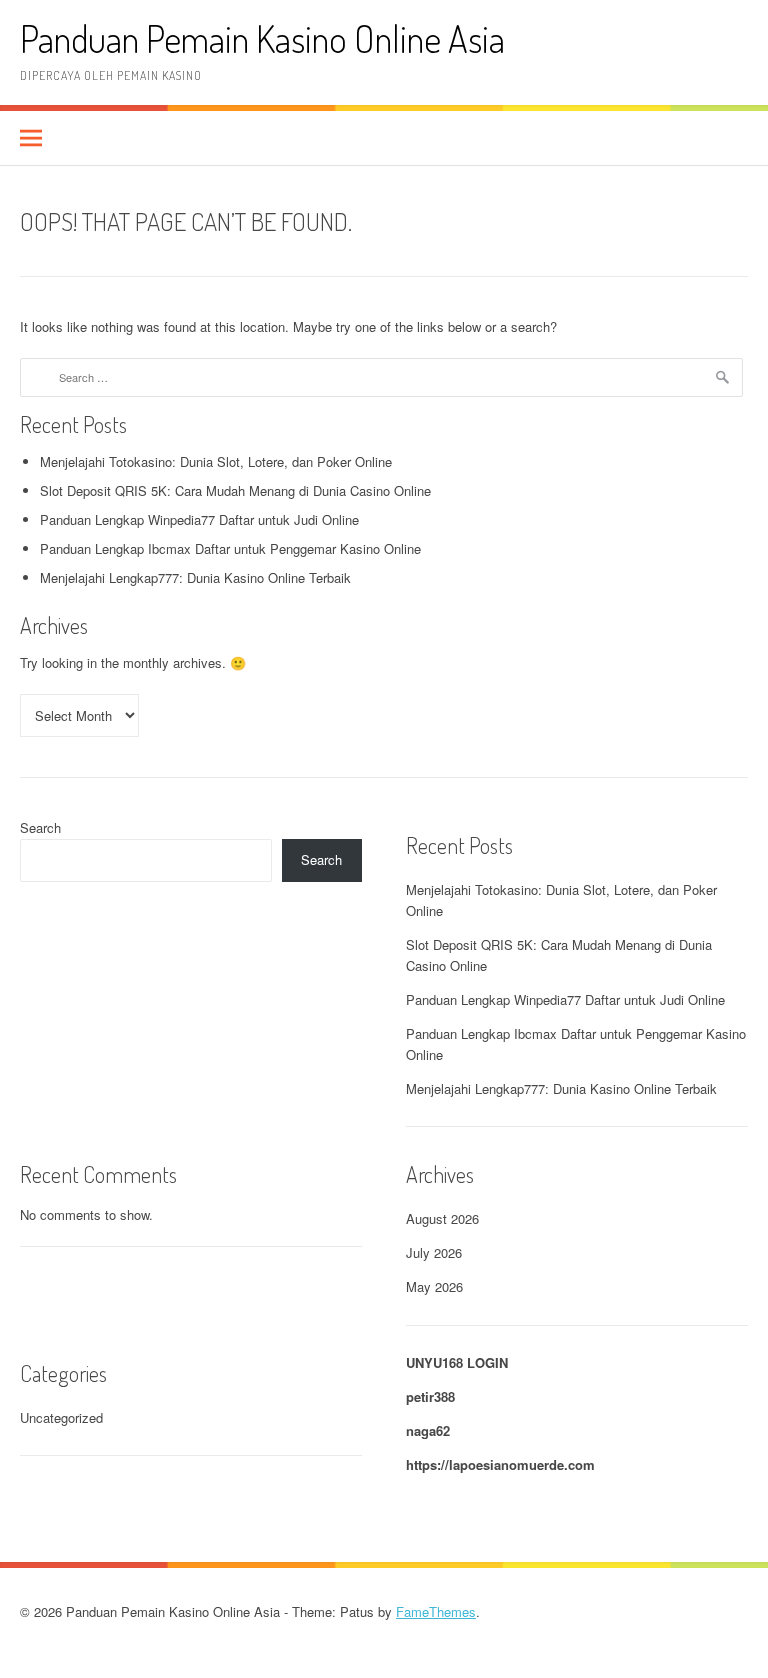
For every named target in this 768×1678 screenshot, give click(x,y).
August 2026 (442, 1218)
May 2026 (434, 1286)
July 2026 (434, 1252)
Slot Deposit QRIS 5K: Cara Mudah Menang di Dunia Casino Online (235, 490)
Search (40, 827)
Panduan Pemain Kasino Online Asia (262, 38)
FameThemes (436, 1611)
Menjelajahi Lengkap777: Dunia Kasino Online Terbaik (195, 577)
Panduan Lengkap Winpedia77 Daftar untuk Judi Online (199, 519)
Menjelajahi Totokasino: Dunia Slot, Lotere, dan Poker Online (216, 461)
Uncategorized (61, 1417)
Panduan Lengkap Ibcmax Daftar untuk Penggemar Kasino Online (230, 548)
